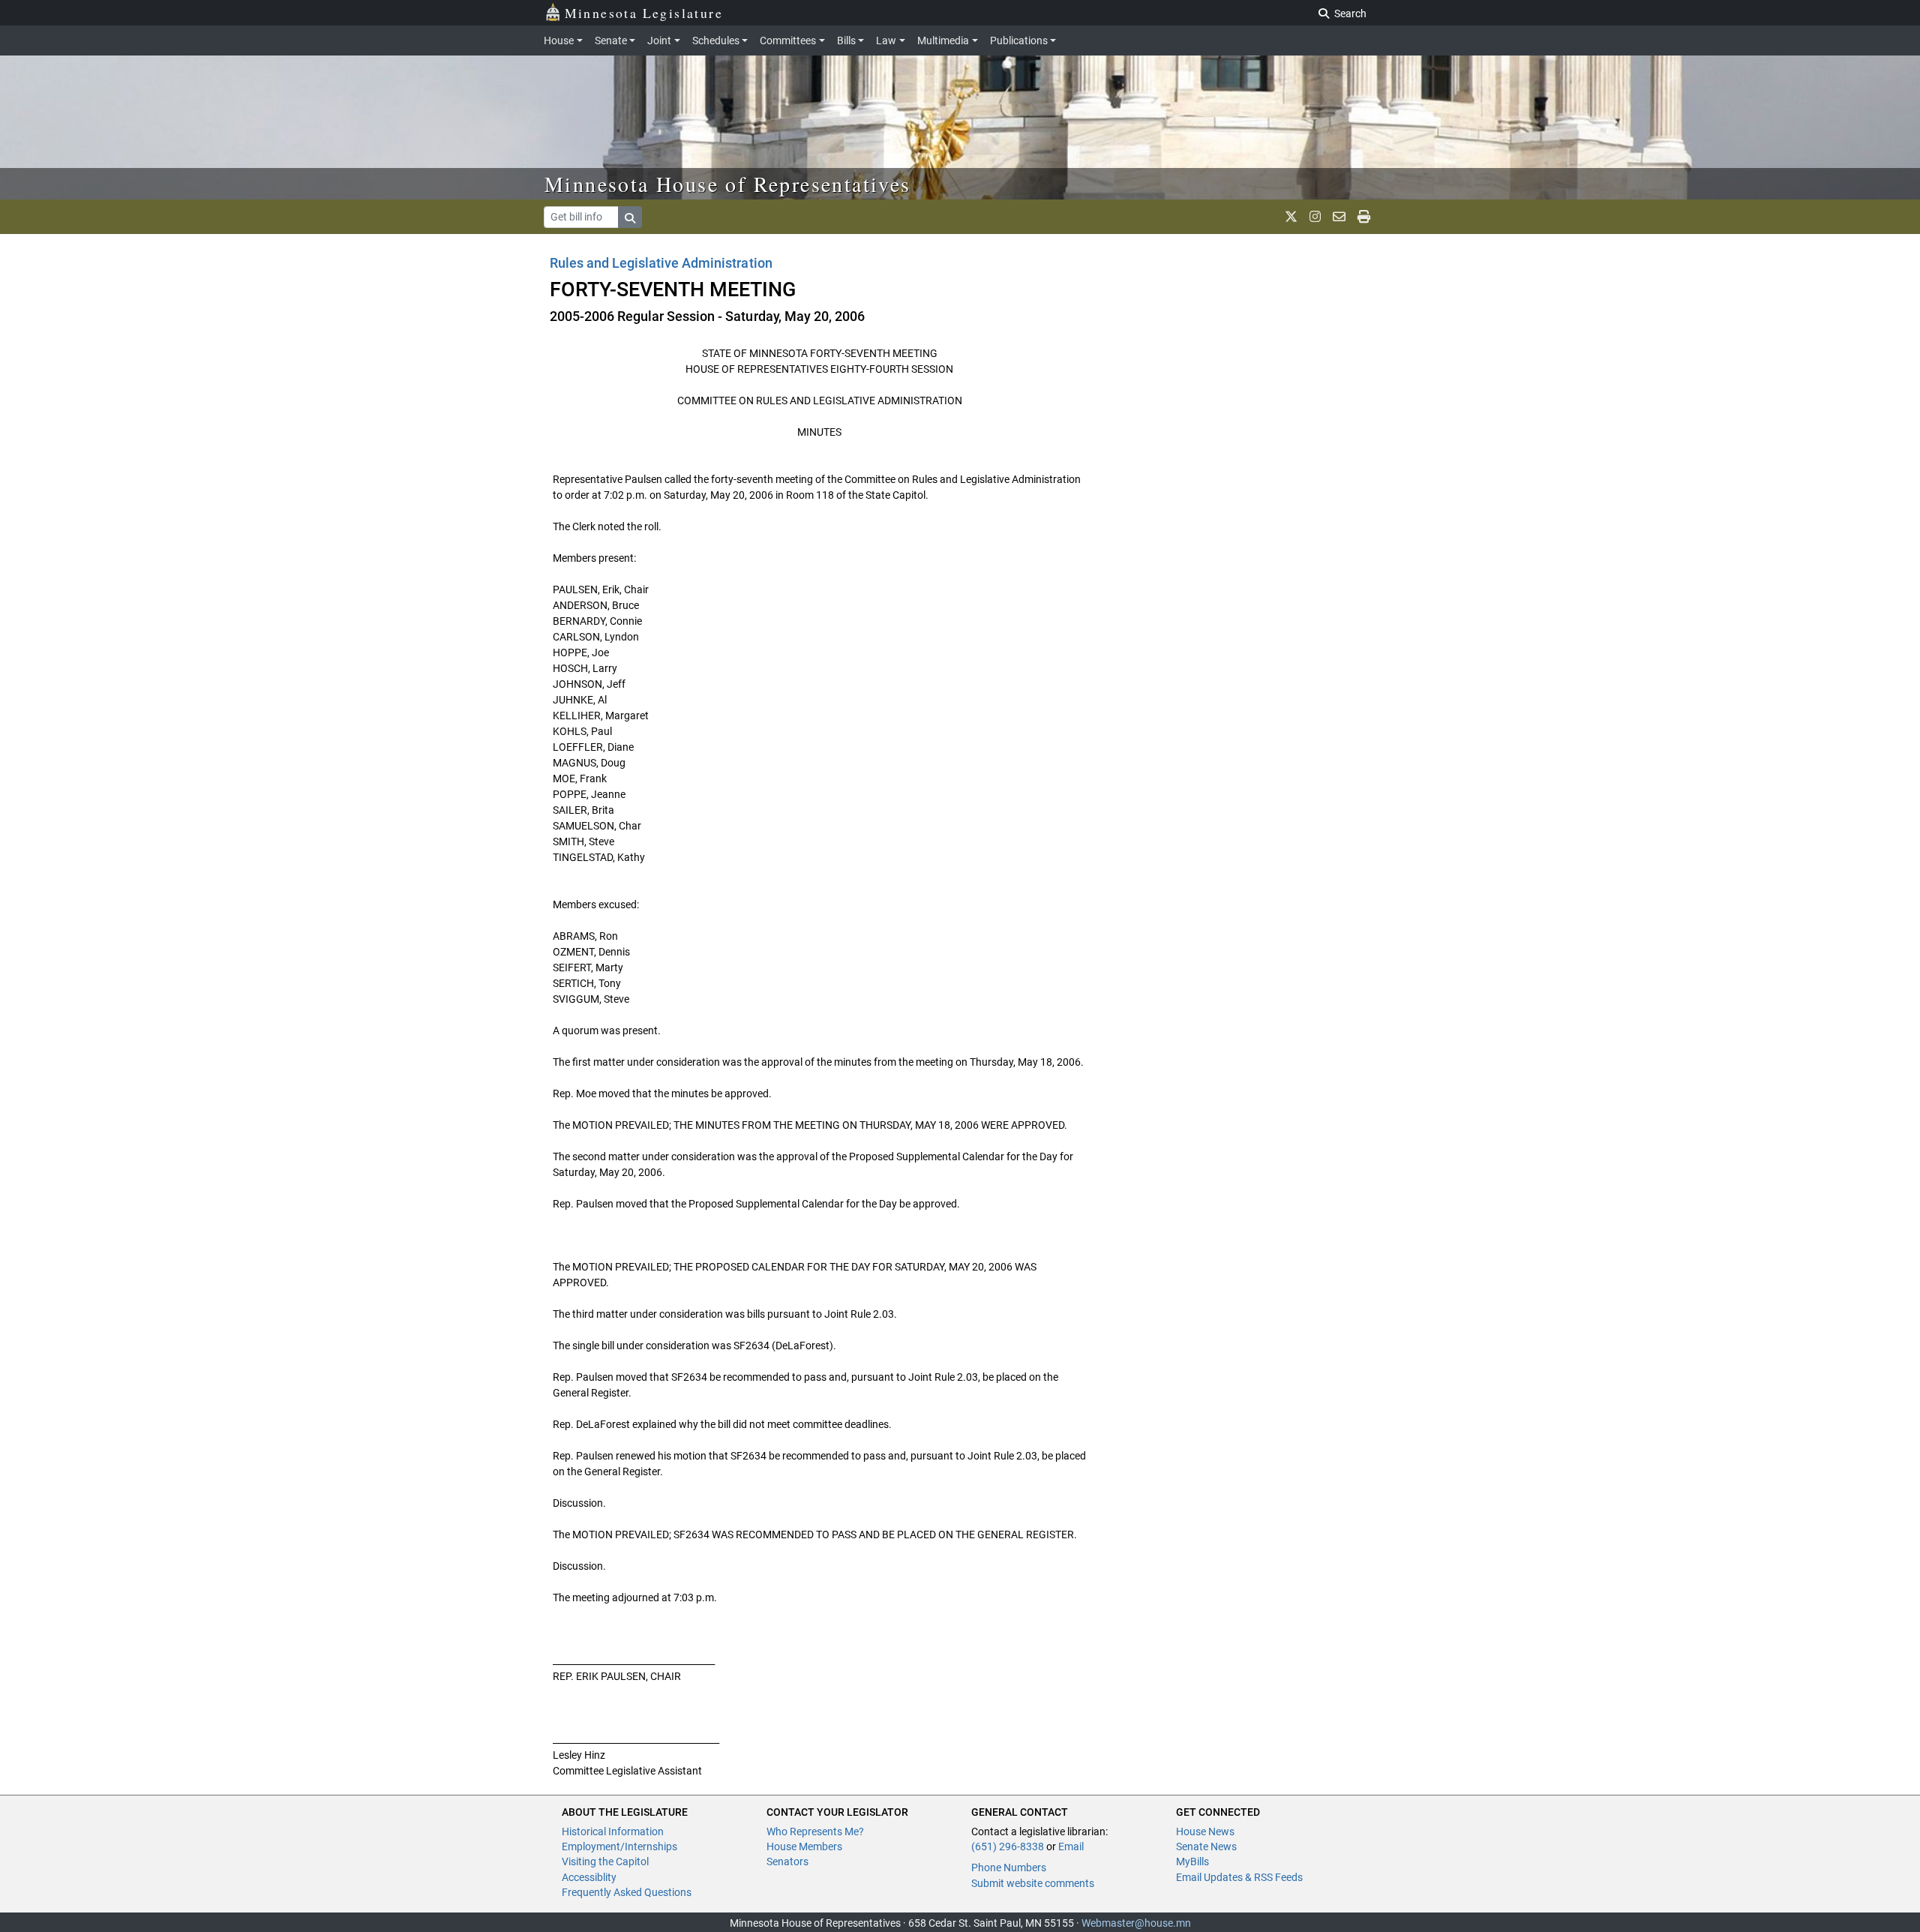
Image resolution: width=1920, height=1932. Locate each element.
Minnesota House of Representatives (728, 184)
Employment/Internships (619, 1846)
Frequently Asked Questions (627, 1892)
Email (1071, 1846)
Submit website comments (1033, 1883)
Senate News (1206, 1846)
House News (1205, 1831)
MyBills (1192, 1861)
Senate (611, 40)
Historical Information (613, 1831)
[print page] (1364, 217)
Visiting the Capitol (605, 1861)
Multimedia (943, 40)
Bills (846, 40)
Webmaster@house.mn (1136, 1923)
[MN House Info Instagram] (1315, 217)
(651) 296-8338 (1008, 1846)
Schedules (716, 40)
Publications (1019, 40)
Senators (787, 1861)
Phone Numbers (1009, 1867)
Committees (788, 40)
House (559, 40)
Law (886, 40)
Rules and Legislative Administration (661, 263)
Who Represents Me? (815, 1831)
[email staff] (1339, 217)
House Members (804, 1846)
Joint (659, 40)
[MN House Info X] (1291, 217)
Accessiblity (589, 1877)
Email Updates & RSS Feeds (1239, 1877)
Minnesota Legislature (644, 13)
